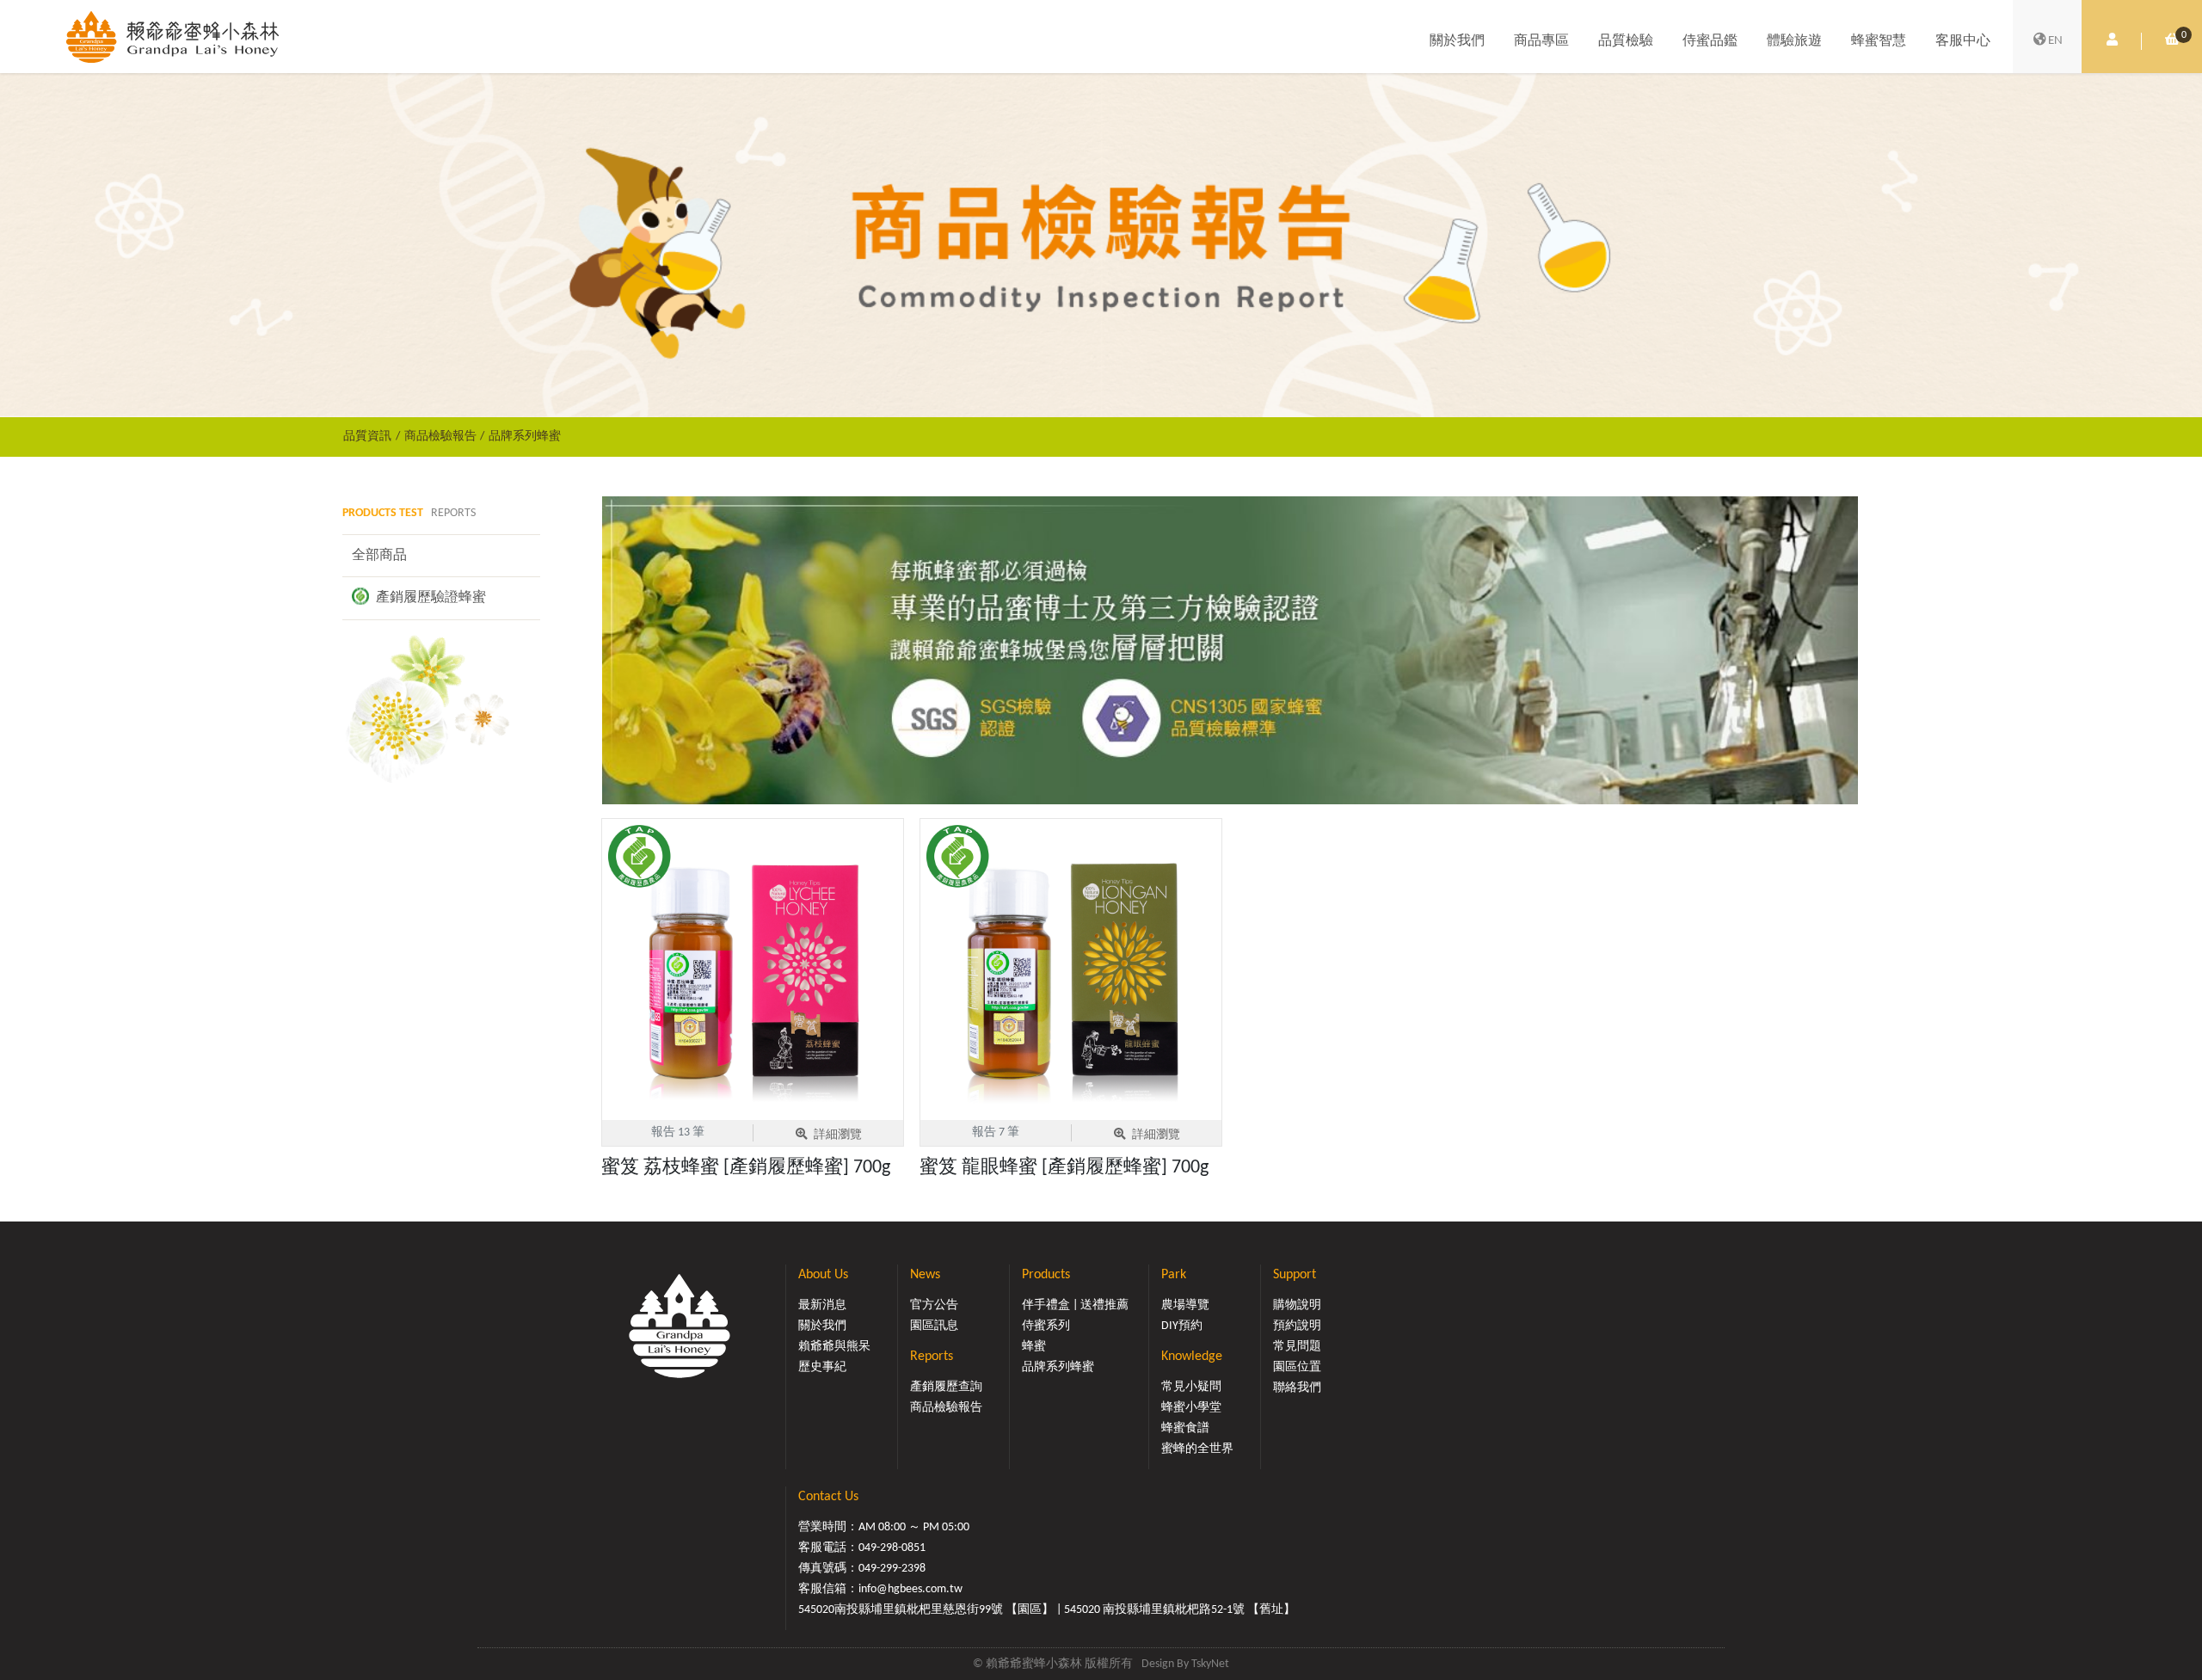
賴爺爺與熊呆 (834, 1347)
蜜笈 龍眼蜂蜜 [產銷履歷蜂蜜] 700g (1064, 1168)
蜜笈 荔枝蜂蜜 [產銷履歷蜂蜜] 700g (746, 1168)
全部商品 (379, 556)
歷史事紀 (822, 1367)
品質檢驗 (1626, 41)
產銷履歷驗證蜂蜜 (429, 598)
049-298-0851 (892, 1548)
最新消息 (822, 1305)
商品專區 (1541, 41)
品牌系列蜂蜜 (525, 437)
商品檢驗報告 (440, 437)
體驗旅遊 (1794, 41)
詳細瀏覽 (838, 1135)
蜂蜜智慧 (1879, 41)
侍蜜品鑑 (1710, 41)
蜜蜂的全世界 (1197, 1449)
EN (2055, 41)
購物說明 (1297, 1305)
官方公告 (934, 1305)
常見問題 (1297, 1347)
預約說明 (1297, 1326)
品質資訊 (367, 437)
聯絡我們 (1297, 1388)
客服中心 (1963, 41)
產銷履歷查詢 (946, 1387)
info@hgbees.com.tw (910, 1589)
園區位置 (1297, 1367)
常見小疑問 (1191, 1387)
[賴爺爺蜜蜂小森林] (172, 36)
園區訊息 (934, 1326)
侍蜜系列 (1046, 1326)
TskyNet (1210, 1664)
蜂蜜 (1034, 1347)
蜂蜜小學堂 (1191, 1408)
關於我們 (1457, 41)
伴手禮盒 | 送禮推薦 (1075, 1305)
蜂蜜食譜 (1185, 1428)
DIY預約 (1182, 1326)
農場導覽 (1185, 1305)
